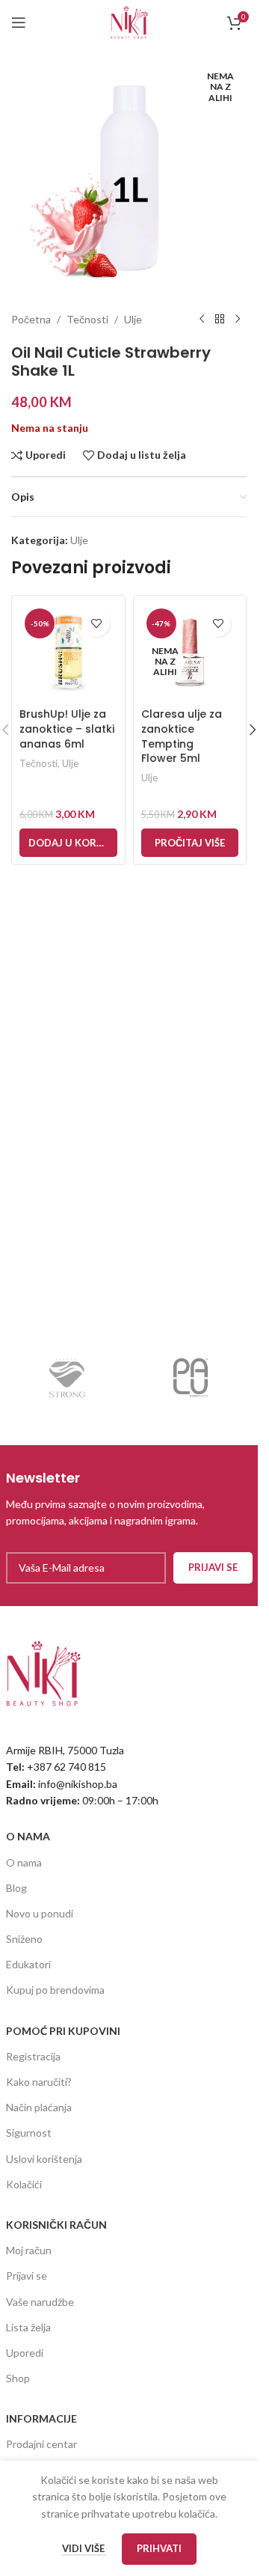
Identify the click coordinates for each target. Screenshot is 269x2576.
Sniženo (24, 1939)
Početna (31, 319)
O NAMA (28, 1836)
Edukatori (28, 1964)
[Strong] (68, 1378)
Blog (16, 1888)
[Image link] (43, 1672)
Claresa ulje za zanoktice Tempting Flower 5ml (182, 736)
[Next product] (238, 320)
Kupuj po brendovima (55, 1990)
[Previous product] (202, 320)
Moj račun (29, 2250)
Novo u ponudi (40, 1913)
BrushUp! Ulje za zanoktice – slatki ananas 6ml (67, 729)
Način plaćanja (39, 2107)
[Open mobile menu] (19, 22)
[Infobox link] (129, 1499)
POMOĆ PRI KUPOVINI (63, 2031)
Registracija (33, 2056)
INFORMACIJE (41, 2418)
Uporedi (25, 2353)
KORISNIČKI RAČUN (56, 2225)
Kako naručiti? (39, 2082)
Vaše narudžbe (40, 2302)
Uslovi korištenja (44, 2159)
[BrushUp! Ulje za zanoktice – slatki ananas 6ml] (68, 652)
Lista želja (28, 2327)
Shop (18, 2378)
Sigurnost (29, 2133)
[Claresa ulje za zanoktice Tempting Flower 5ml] (190, 652)
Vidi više (84, 2548)
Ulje (133, 319)
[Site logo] (129, 21)
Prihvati (159, 2548)
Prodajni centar (41, 2444)
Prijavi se (27, 2276)
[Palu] (191, 1378)
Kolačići (24, 2184)
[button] (68, 843)
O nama (24, 1862)
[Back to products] (220, 320)
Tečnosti (87, 319)
